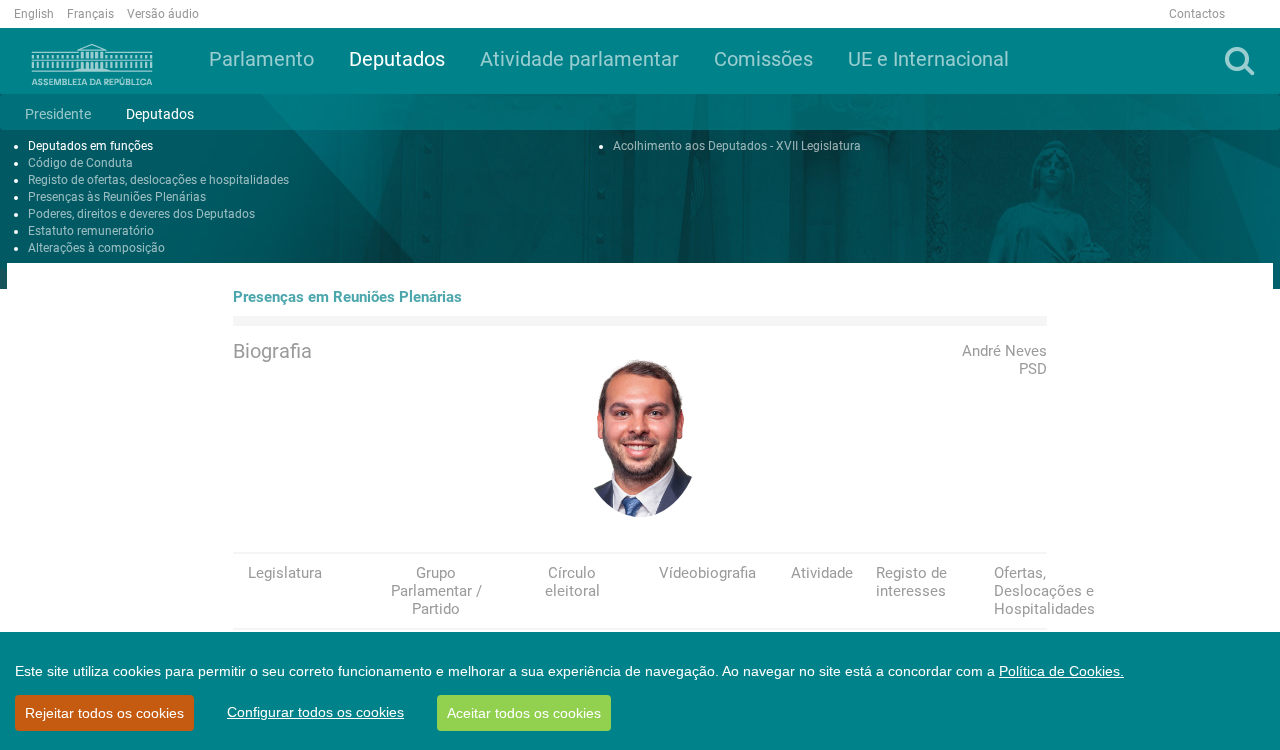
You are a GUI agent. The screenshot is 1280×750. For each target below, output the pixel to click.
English (34, 14)
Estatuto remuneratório (91, 231)
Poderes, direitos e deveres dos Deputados (141, 214)
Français (90, 14)
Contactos (1197, 14)
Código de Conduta (80, 163)
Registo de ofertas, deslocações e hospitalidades (158, 180)
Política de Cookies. (1061, 671)
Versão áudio (163, 14)
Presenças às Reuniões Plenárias (117, 197)
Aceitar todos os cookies (524, 713)
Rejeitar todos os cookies (104, 713)
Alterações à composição (96, 248)
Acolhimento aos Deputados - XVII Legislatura (737, 146)
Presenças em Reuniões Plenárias (347, 297)
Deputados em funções (90, 146)
